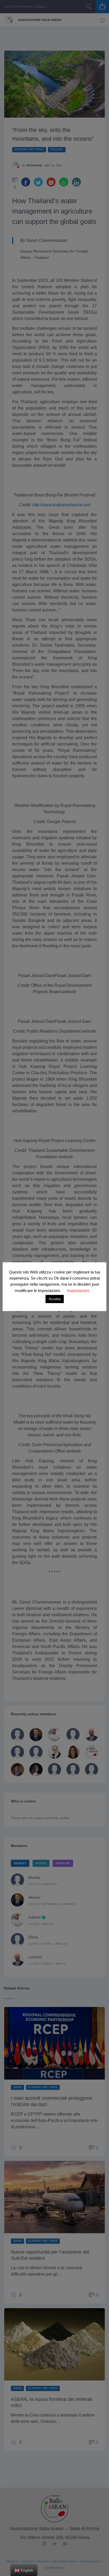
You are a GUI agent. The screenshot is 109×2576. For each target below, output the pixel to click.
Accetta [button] (55, 1299)
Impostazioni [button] (78, 1291)
